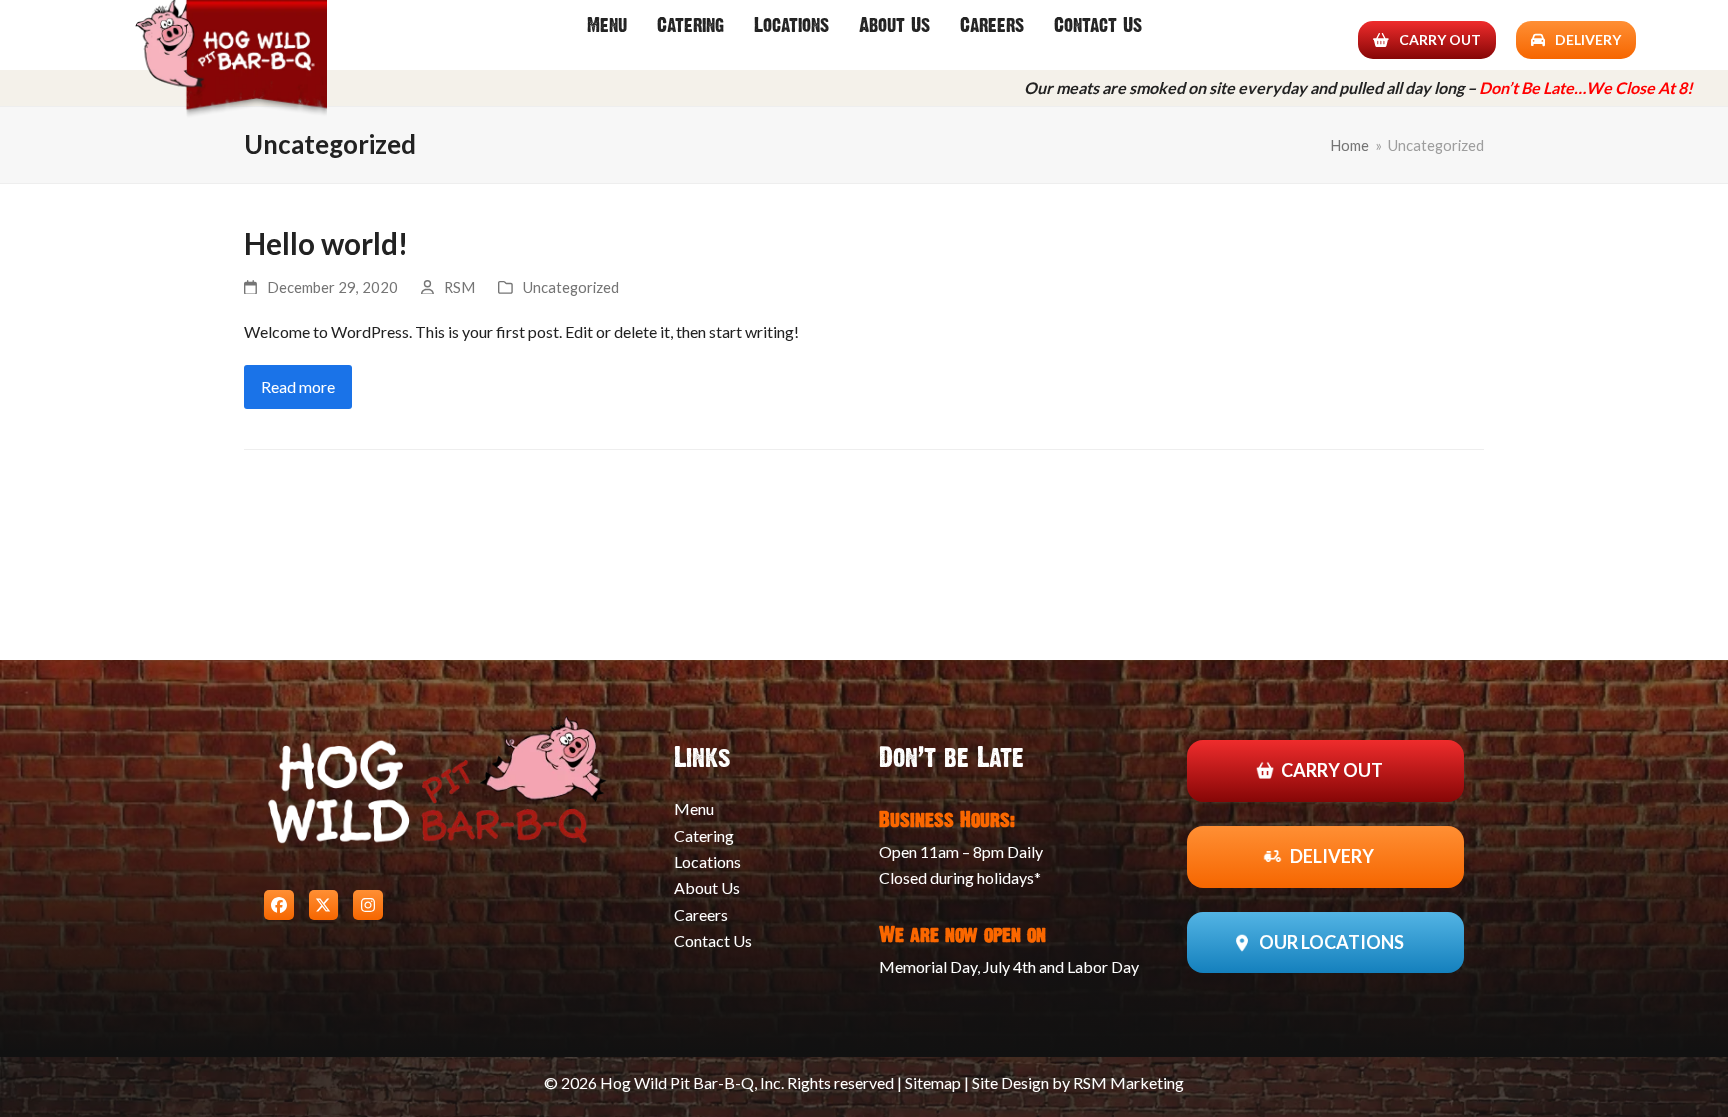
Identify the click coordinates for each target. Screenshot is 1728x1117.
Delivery (1332, 856)
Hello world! (326, 243)
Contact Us (713, 940)
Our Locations (1331, 942)
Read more (298, 386)
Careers (701, 914)
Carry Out (1332, 770)
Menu (694, 808)
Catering (704, 835)
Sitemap (933, 1082)
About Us (707, 887)
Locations (707, 861)
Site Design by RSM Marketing (1078, 1082)
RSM (459, 287)
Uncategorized (571, 287)
